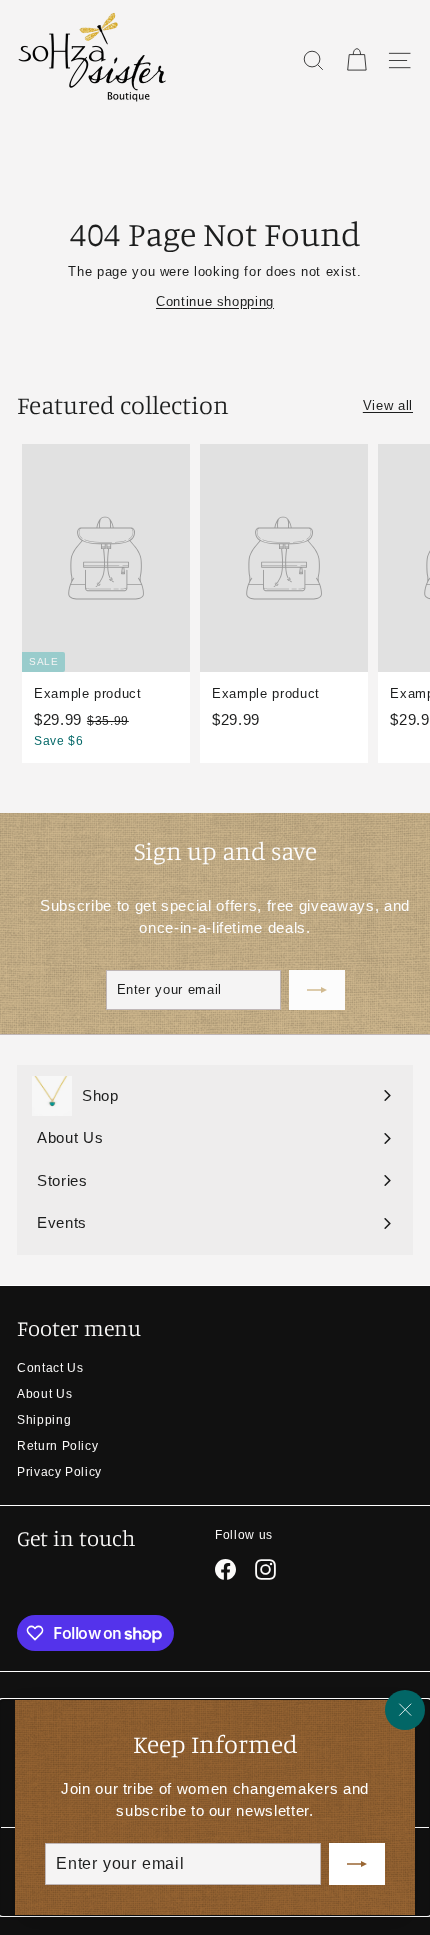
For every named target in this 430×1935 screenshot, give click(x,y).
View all (388, 405)
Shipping (44, 1420)
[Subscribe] (357, 1864)
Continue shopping (215, 301)
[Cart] (356, 60)
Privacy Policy (59, 1472)
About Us (44, 1394)
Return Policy (57, 1446)
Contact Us (50, 1368)
